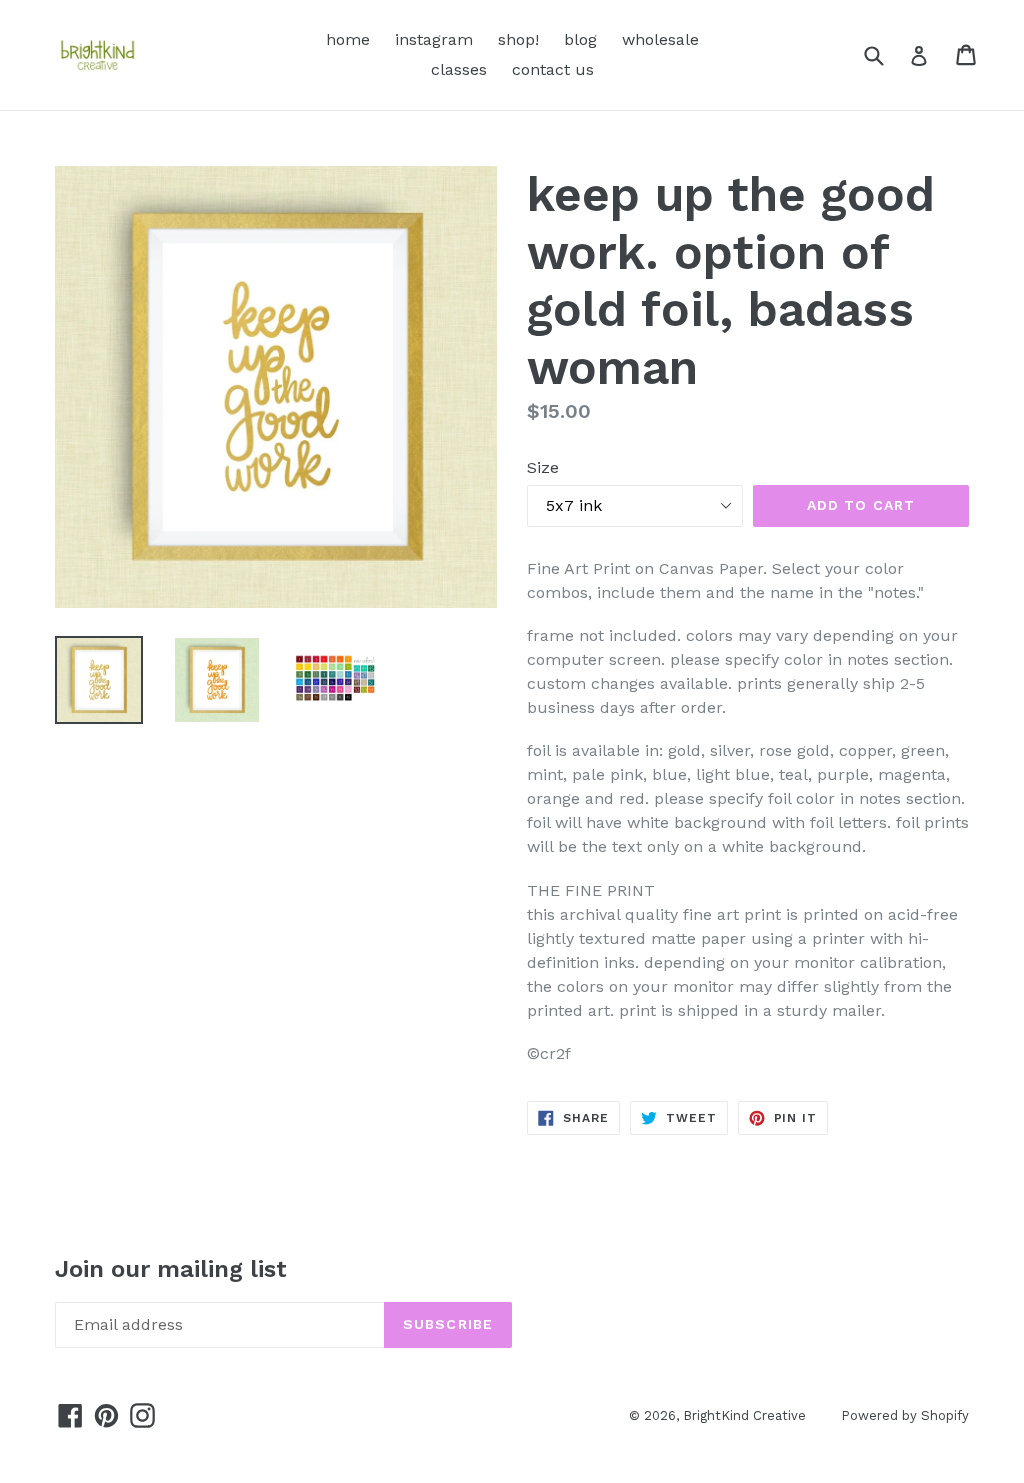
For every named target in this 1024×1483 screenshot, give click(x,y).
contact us (553, 69)
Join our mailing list (171, 1269)
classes (459, 69)
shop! (518, 39)
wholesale (660, 39)
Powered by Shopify (905, 1415)
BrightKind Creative (744, 1415)
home (348, 39)
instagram (434, 39)
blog (580, 39)
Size (543, 467)
